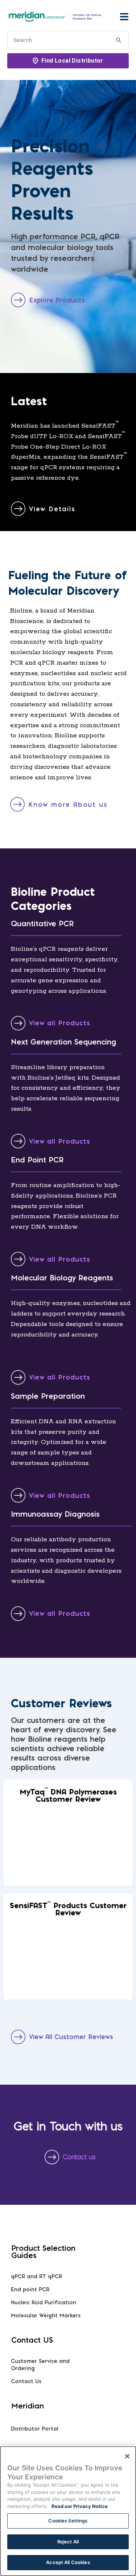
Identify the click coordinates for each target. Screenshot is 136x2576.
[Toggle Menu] (124, 17)
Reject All (68, 2542)
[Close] (127, 2456)
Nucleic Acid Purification (44, 2302)
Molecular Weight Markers (46, 2316)
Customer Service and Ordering (40, 2365)
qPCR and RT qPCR (36, 2276)
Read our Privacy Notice (80, 2506)
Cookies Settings (68, 2521)
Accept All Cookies (68, 2562)
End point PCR (30, 2289)
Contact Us (26, 2381)
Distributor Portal (35, 2429)
